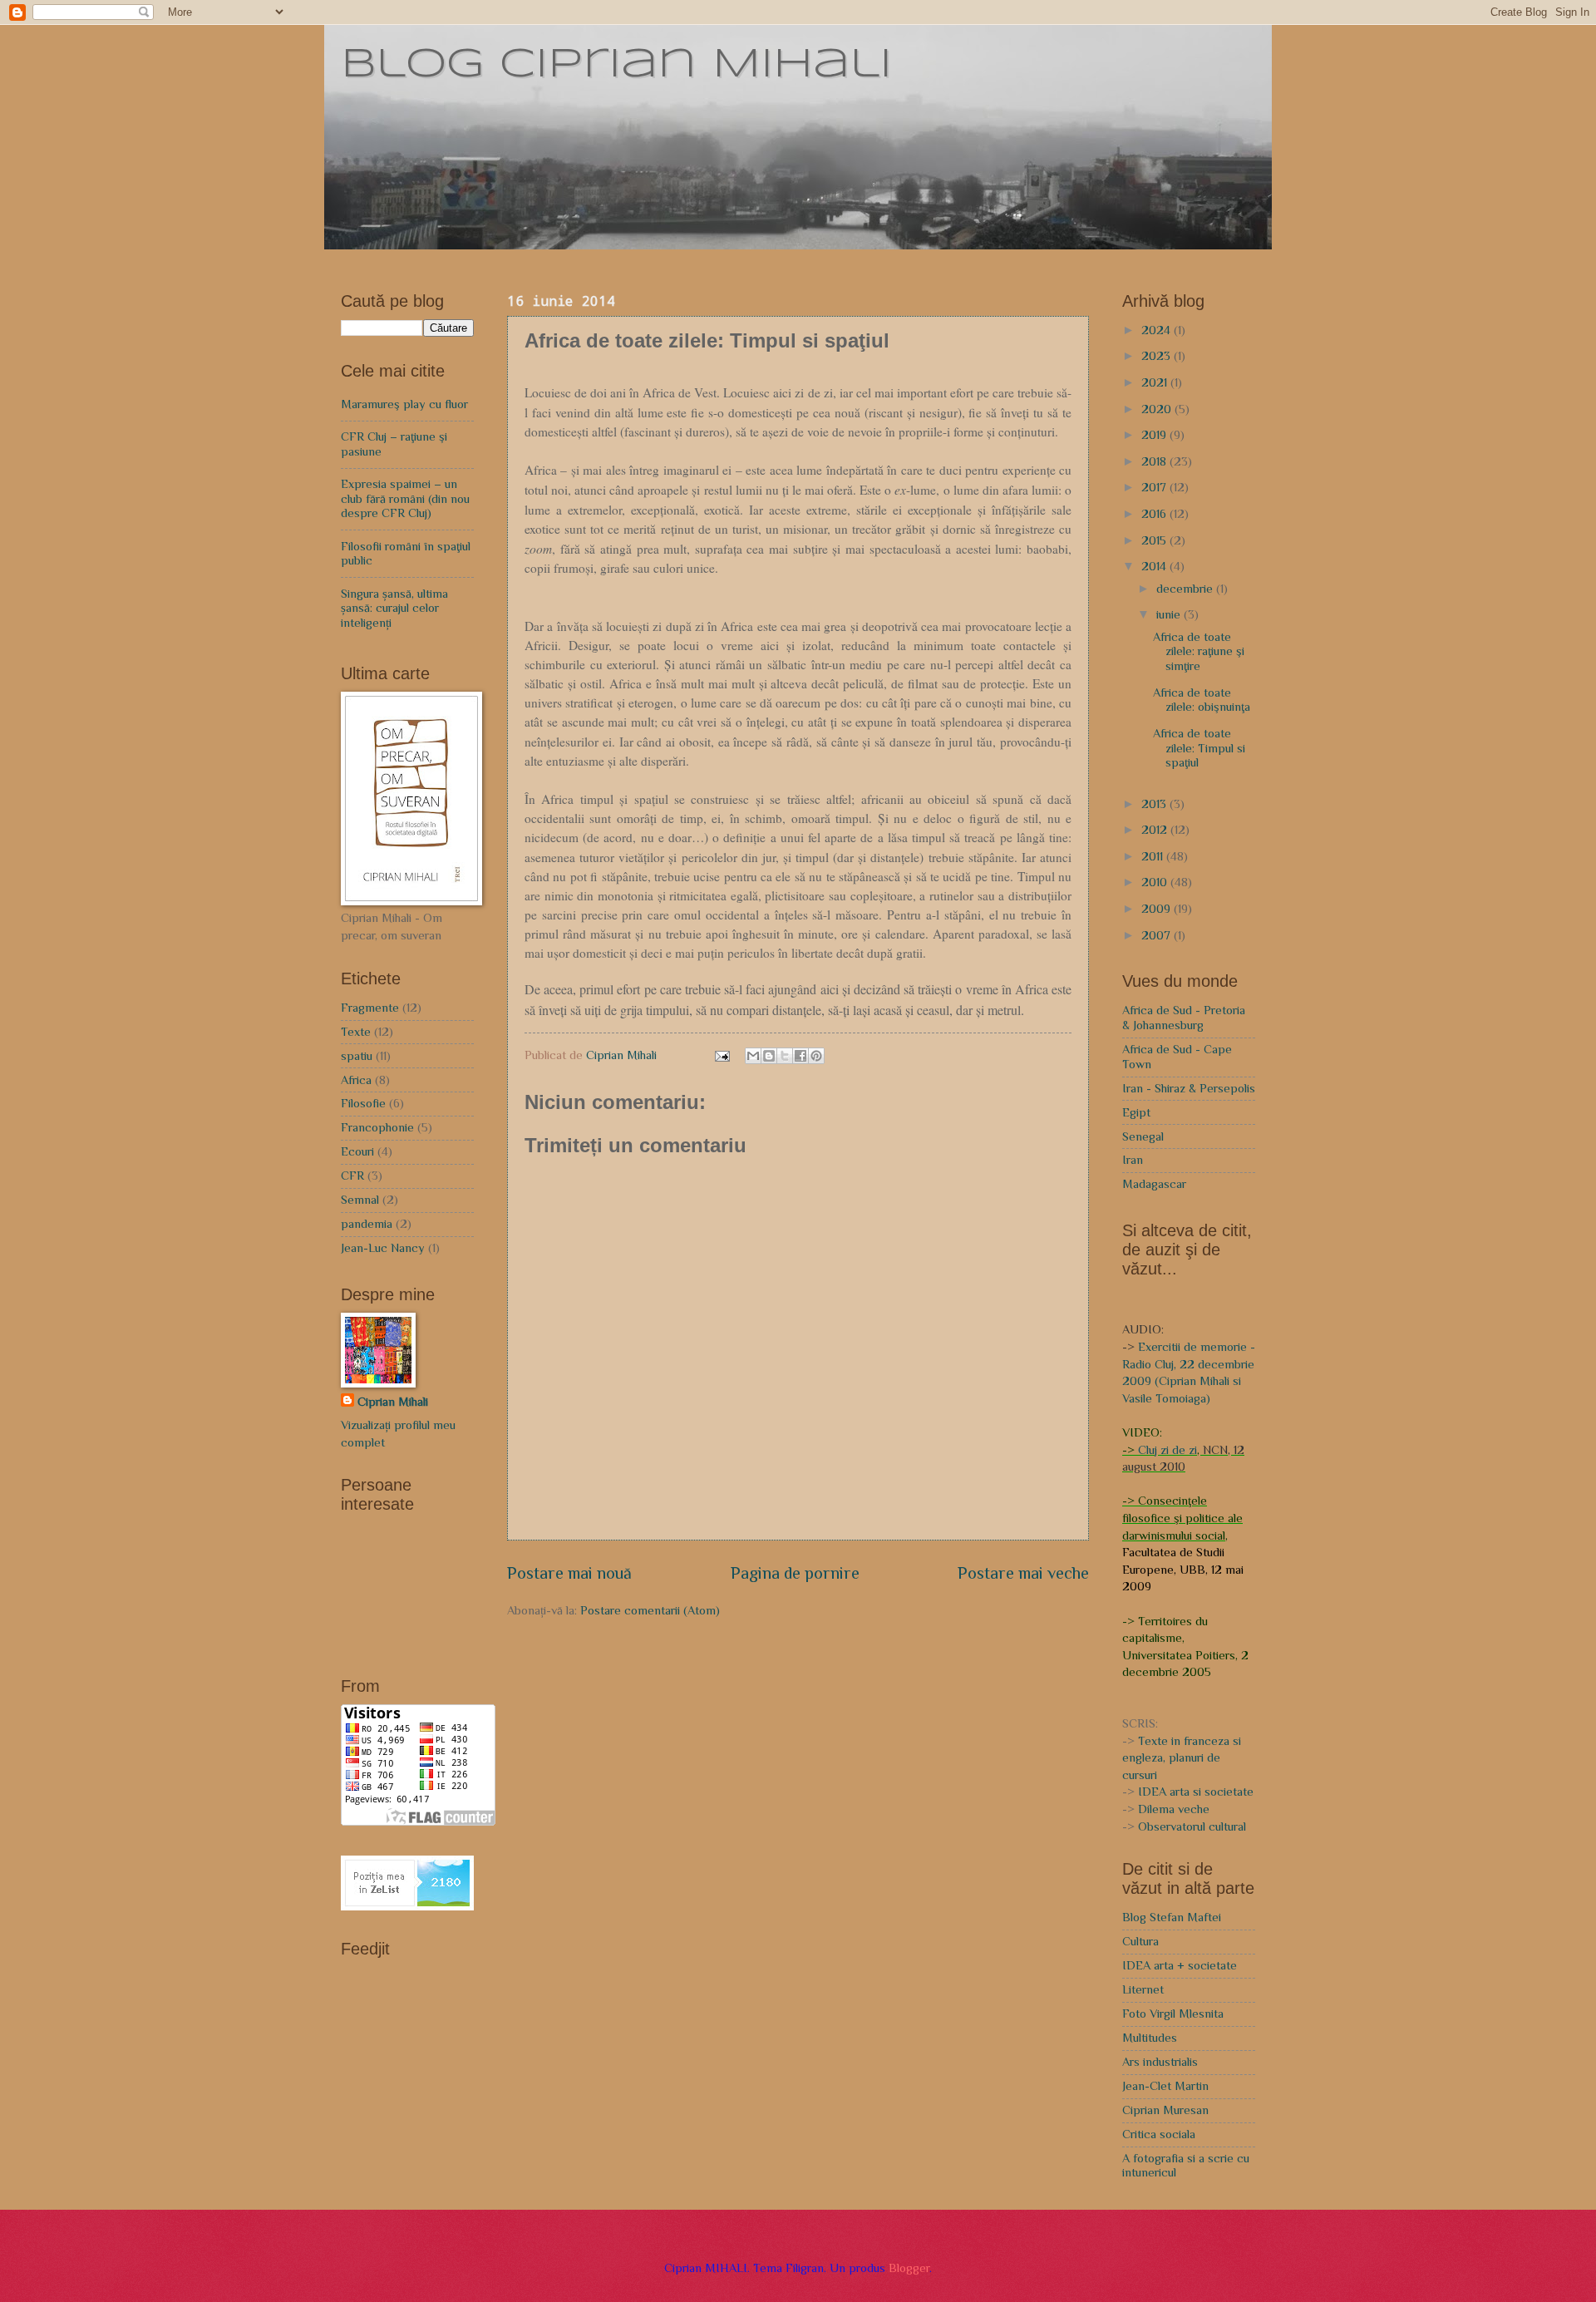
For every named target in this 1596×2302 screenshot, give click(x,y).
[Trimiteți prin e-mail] (753, 1056)
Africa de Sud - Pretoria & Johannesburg (1184, 1018)
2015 (1155, 540)
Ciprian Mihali (393, 1402)
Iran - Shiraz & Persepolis (1189, 1088)
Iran (1133, 1160)
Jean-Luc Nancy (383, 1248)
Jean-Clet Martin (1165, 2086)
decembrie (1186, 589)
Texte (356, 1032)
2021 (1156, 382)
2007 (1158, 935)
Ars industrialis (1160, 2062)
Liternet (1143, 1989)
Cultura (1140, 1941)
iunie (1170, 614)
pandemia (367, 1224)
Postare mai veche (1023, 1573)
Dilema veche (1174, 1809)
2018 (1155, 461)
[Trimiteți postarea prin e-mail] (721, 1055)
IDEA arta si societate (1196, 1792)
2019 (1155, 435)
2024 (1158, 330)
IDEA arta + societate (1180, 1965)
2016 (1155, 514)
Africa (356, 1080)
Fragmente (370, 1008)
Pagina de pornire (795, 1573)
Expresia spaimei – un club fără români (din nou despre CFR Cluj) (405, 498)
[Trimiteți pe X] (785, 1056)
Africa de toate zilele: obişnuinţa (1202, 700)
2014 (1155, 566)
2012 (1156, 830)
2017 (1155, 487)
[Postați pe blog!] (769, 1056)
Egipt (1136, 1112)
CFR (352, 1176)
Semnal (360, 1200)
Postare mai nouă (569, 1573)
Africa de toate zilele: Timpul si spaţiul (1199, 748)
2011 (1154, 856)
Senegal (1143, 1136)
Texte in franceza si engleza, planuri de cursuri (1182, 1758)
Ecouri (357, 1151)
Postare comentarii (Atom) (650, 1610)
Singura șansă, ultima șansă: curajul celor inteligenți (394, 608)
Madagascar (1154, 1184)
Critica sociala (1159, 2134)
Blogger (909, 2268)
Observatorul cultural (1192, 1826)
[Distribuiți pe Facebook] (800, 1056)
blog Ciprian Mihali (616, 65)
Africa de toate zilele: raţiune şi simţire (1199, 651)
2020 (1158, 409)
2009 (1158, 909)
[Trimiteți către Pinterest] (816, 1056)
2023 (1158, 356)
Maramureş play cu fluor (404, 404)
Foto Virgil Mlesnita (1173, 2014)
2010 (1156, 882)
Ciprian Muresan (1165, 2110)
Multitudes (1150, 2038)
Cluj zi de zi (1167, 1450)
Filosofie (363, 1103)
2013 (1155, 804)
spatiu (357, 1056)
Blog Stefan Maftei (1172, 1917)
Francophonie (377, 1127)
